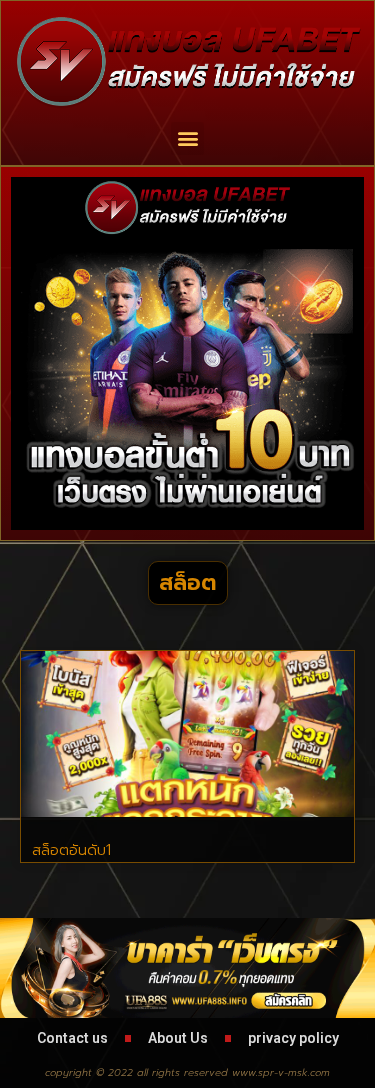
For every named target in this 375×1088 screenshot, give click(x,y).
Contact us (72, 1038)
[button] (187, 138)
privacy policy (293, 1038)
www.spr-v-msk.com (281, 1072)
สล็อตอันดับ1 (71, 850)
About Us (178, 1038)
